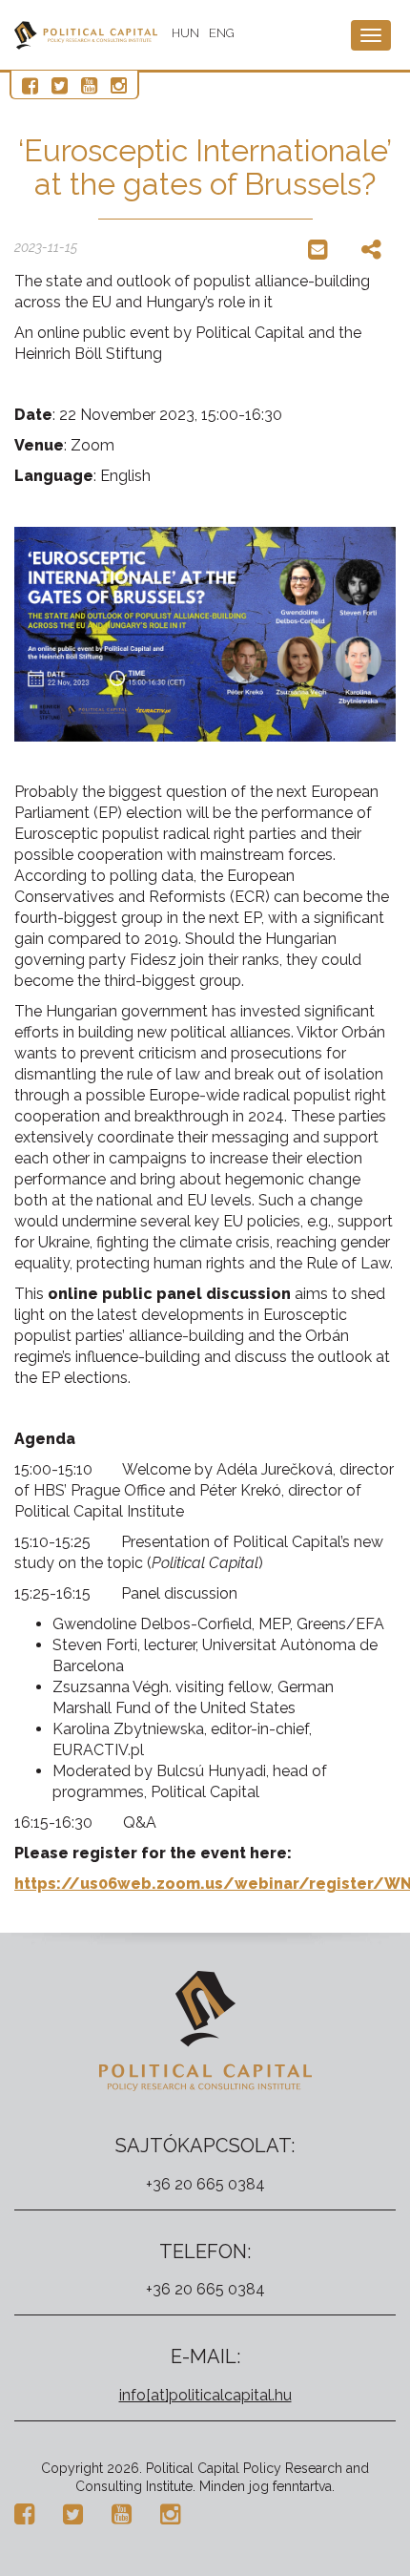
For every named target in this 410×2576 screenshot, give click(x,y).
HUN (185, 33)
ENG (222, 33)
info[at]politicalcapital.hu (205, 2395)
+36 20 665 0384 (205, 2184)
